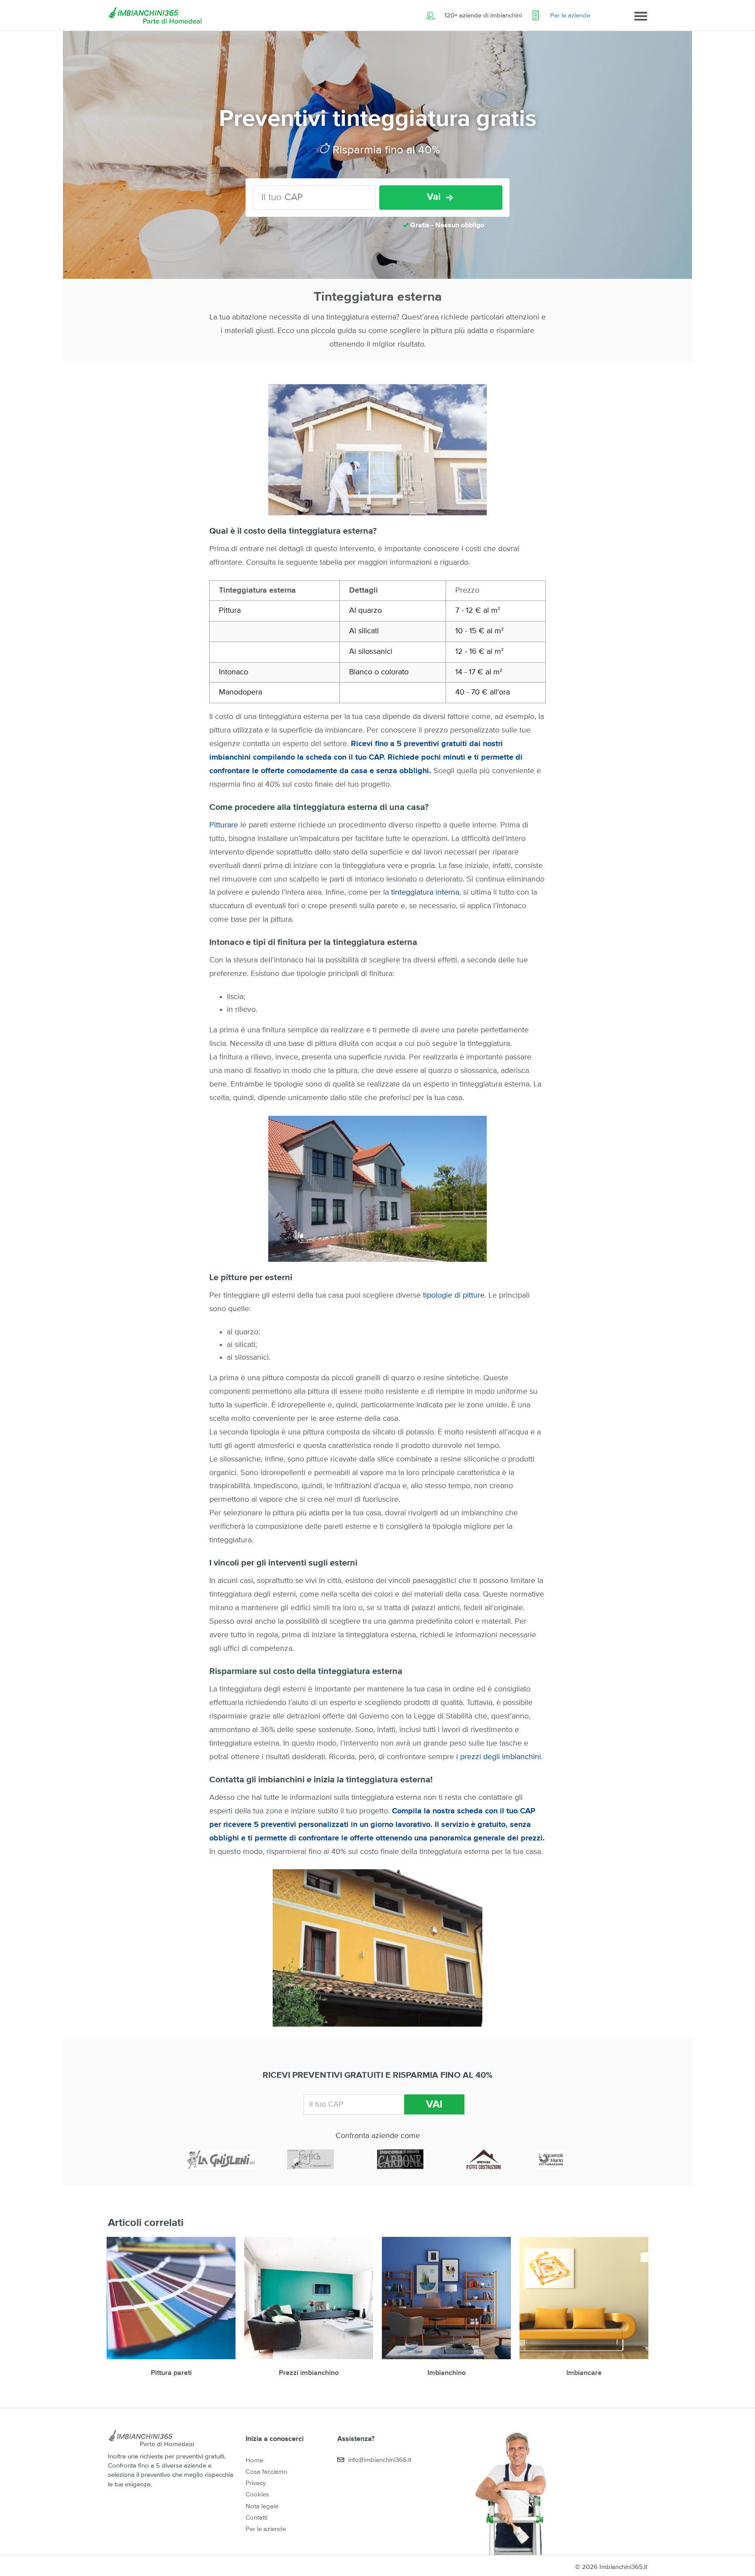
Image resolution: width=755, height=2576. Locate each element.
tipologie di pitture (454, 1295)
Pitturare (224, 825)
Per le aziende (570, 16)
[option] (171, 2312)
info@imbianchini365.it (380, 2460)
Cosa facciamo (267, 2472)
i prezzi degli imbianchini (497, 1757)
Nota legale (262, 2506)
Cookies (257, 2494)
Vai (434, 197)
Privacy (256, 2483)
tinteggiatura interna (425, 892)
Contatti (256, 2518)
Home (254, 2460)
